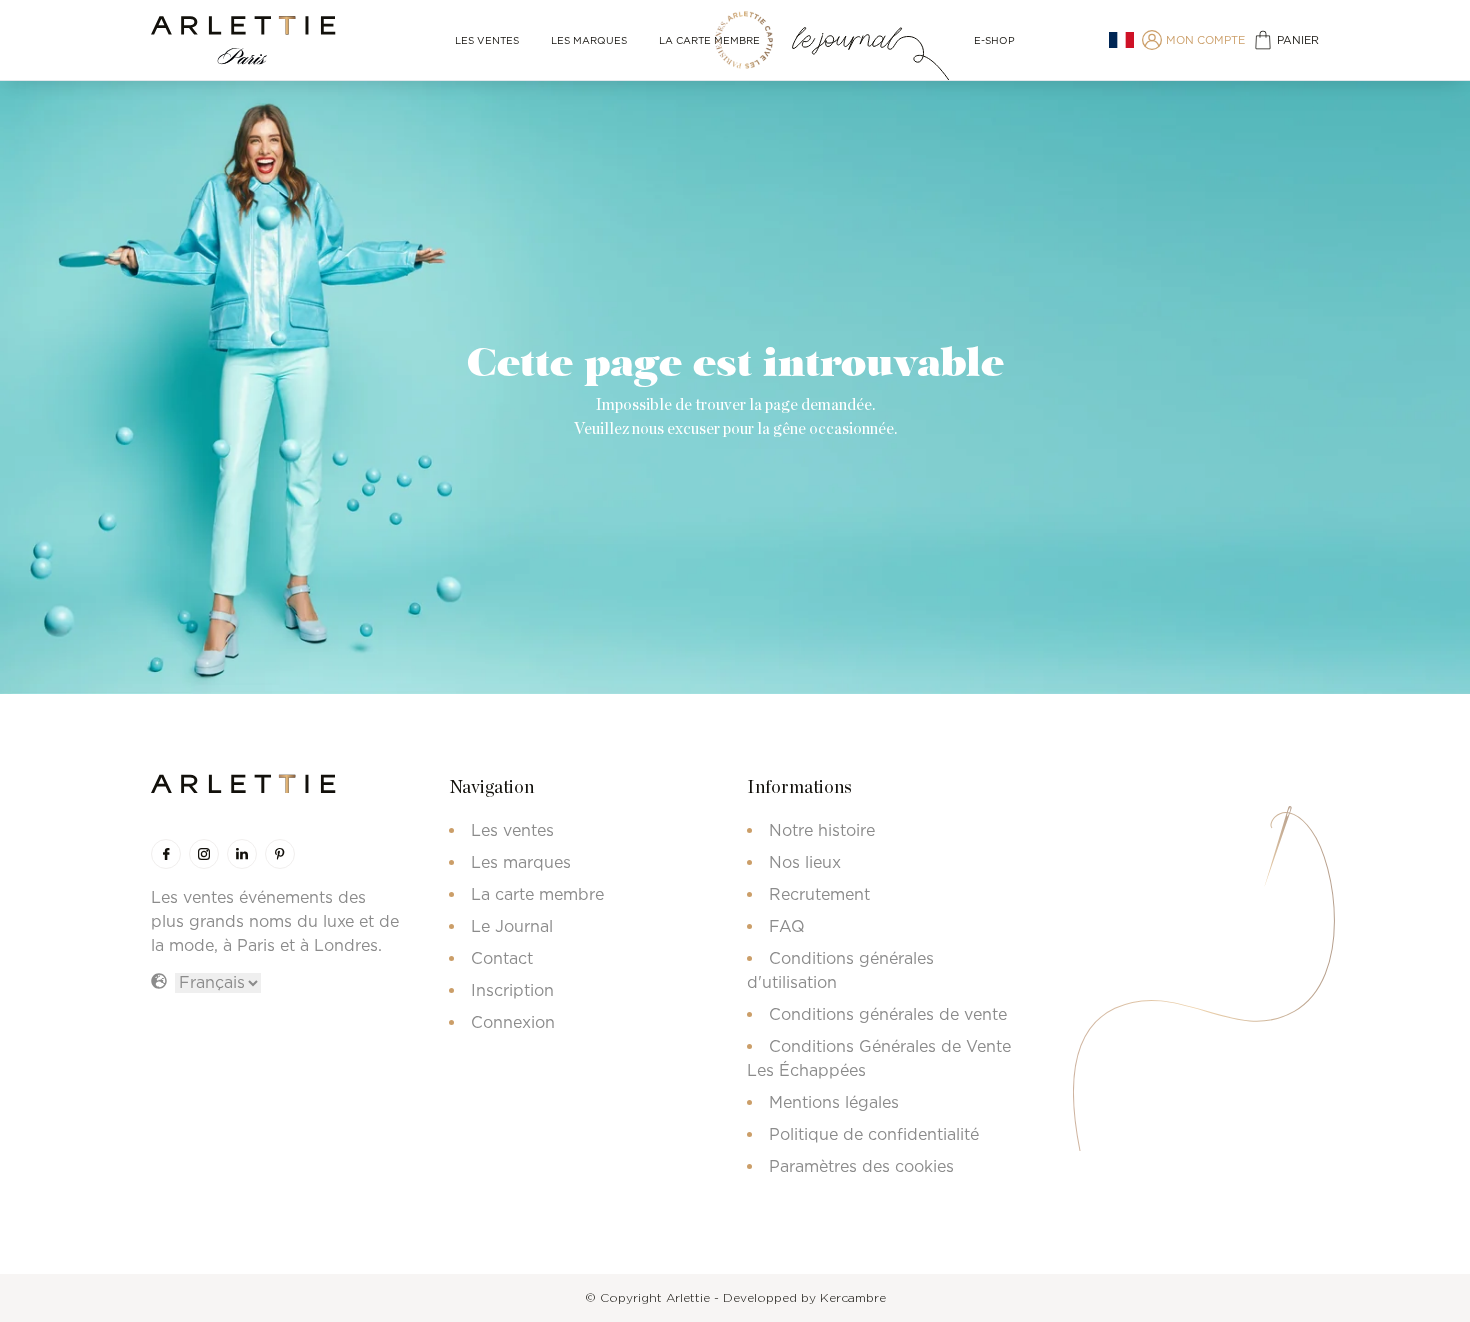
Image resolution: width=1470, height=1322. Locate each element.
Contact (502, 958)
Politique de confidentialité (874, 1134)
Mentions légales (834, 1102)
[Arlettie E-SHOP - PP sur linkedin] (242, 854)
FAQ (787, 926)
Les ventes (487, 40)
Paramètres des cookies (861, 1166)
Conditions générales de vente (888, 1014)
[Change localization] (1121, 40)
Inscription (512, 990)
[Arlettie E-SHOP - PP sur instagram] (204, 854)
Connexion (513, 1022)
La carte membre (709, 40)
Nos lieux (805, 862)
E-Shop (994, 40)
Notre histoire (822, 830)
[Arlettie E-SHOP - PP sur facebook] (166, 854)
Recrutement (819, 894)
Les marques (589, 40)
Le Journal (512, 926)
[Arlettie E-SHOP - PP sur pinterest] (280, 854)
